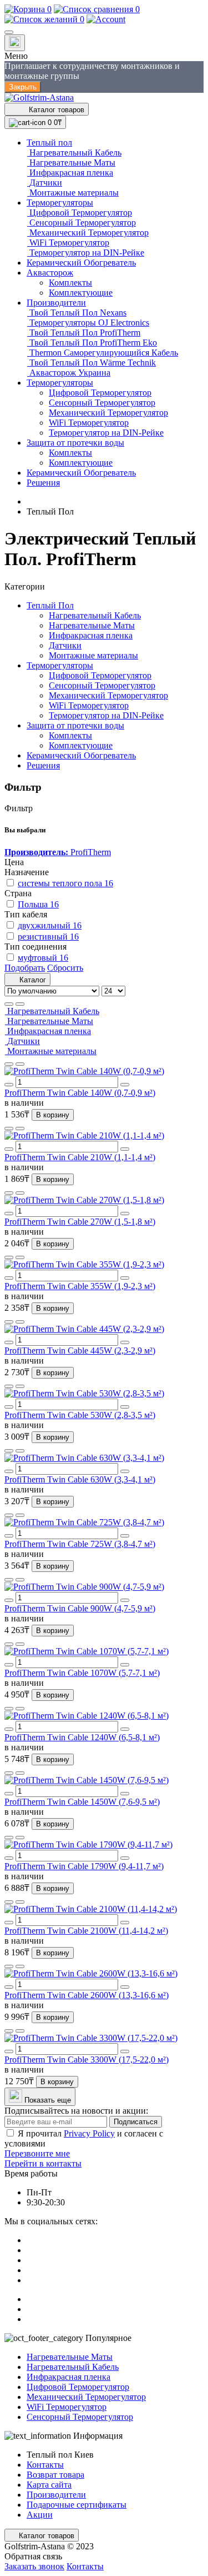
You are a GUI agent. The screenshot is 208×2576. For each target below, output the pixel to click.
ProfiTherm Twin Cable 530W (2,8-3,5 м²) (80, 1415)
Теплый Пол (50, 605)
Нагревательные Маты (92, 625)
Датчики (65, 645)
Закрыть (23, 87)
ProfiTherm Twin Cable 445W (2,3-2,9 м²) (80, 1351)
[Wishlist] (9, 1064)
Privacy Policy (89, 2133)
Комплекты (70, 735)
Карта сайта (49, 2485)
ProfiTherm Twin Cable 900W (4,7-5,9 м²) (80, 1608)
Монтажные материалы (93, 655)
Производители (56, 2495)
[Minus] (9, 1085)
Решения (43, 765)
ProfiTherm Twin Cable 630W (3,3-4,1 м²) (80, 1479)
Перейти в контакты (43, 2163)
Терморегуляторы (60, 665)
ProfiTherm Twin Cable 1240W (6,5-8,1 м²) (82, 1737)
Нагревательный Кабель (95, 615)
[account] (106, 19)
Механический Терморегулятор (108, 695)
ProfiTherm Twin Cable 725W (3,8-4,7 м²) (80, 1544)
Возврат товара (55, 2475)
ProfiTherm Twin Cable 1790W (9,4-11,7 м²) (84, 1866)
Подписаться (136, 2122)
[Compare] (20, 1064)
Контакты (45, 2465)
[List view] (9, 1004)
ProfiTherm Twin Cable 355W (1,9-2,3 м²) (80, 1286)
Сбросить (65, 968)
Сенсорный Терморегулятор (102, 685)
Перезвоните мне (37, 2153)
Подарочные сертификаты (77, 2505)
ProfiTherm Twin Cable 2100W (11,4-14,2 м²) (86, 1931)
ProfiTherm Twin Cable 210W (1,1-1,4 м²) (80, 1157)
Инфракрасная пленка (91, 635)
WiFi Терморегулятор (89, 705)
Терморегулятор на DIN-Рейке (106, 715)
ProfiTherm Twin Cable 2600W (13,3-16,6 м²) (87, 1995)
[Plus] (125, 1085)
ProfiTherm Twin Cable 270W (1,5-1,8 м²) (80, 1222)
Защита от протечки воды (75, 725)
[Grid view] (20, 1004)
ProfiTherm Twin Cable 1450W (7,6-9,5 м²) (82, 1802)
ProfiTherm (58, 852)
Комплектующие (81, 745)
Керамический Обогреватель (81, 755)
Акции (40, 2515)
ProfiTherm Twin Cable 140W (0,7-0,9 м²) (80, 1093)
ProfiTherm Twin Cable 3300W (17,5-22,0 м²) (87, 2060)
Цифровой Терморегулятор (100, 675)
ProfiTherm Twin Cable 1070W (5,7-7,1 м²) (82, 1673)
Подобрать (25, 968)
